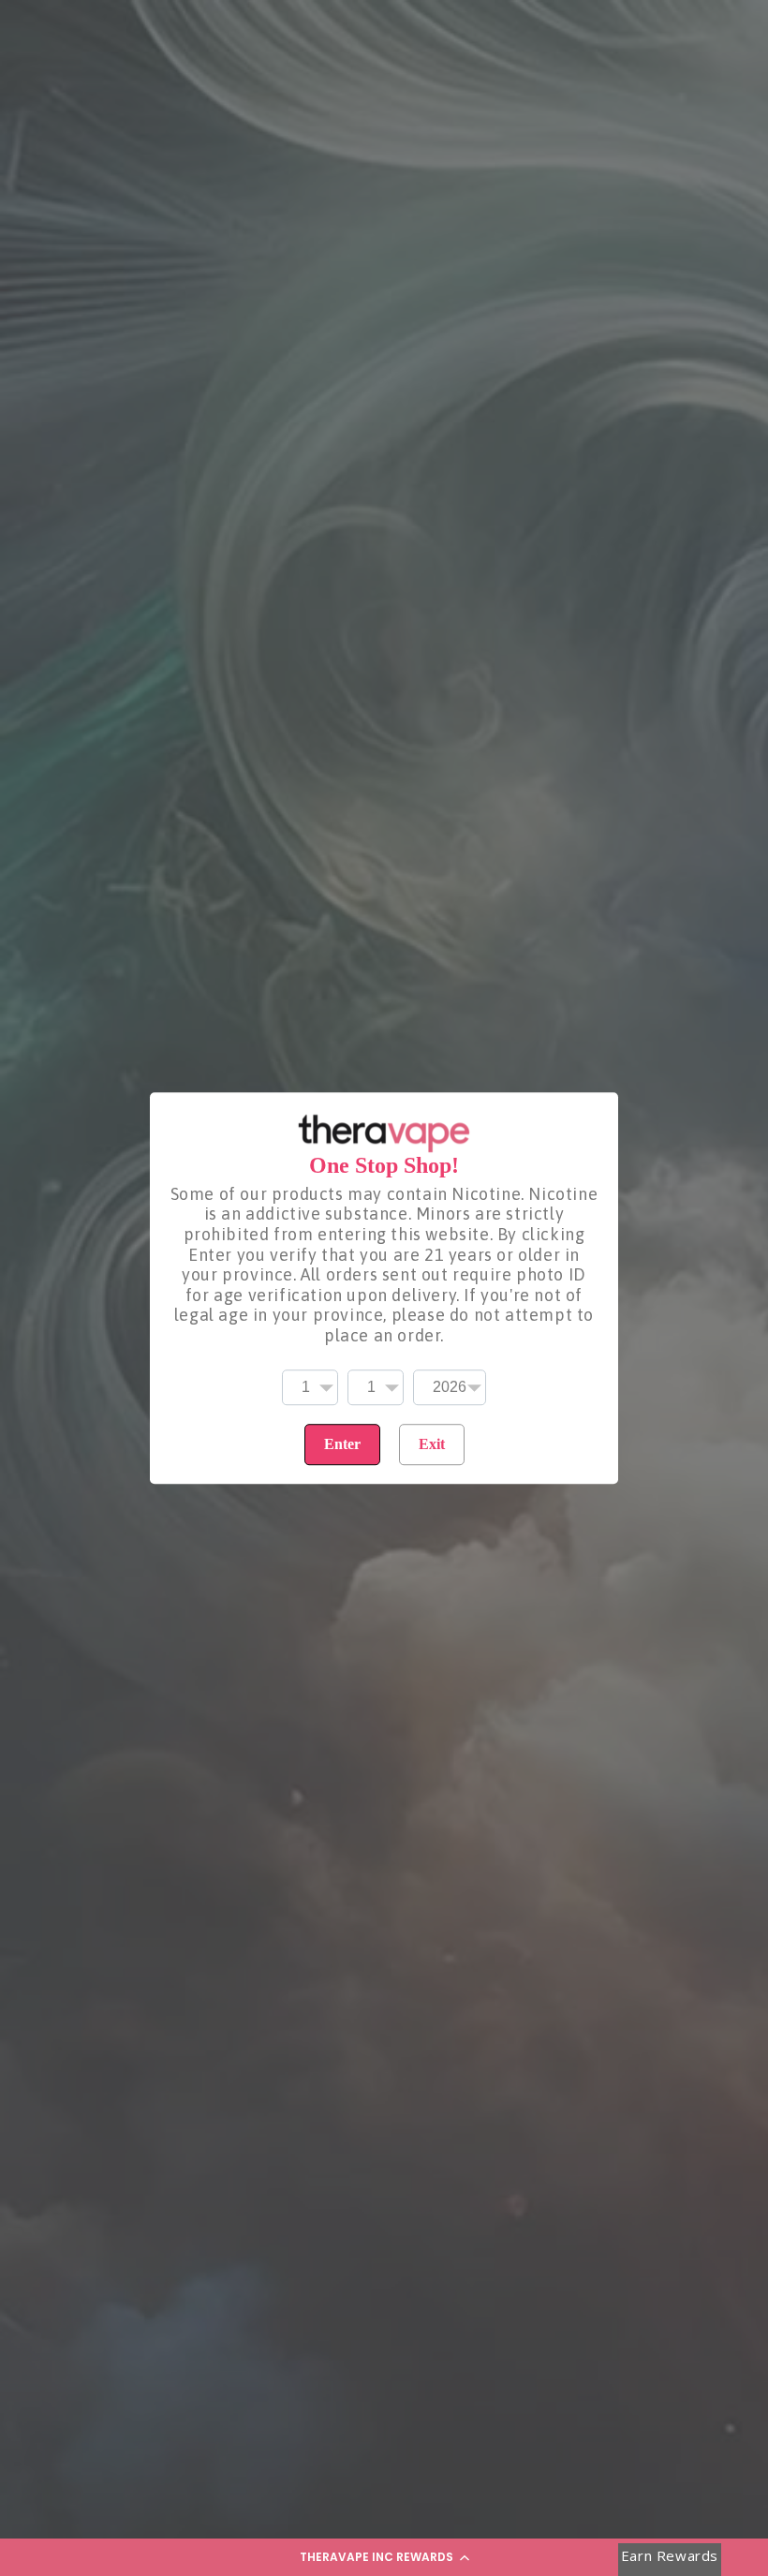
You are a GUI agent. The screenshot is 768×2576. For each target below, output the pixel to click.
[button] (384, 2557)
